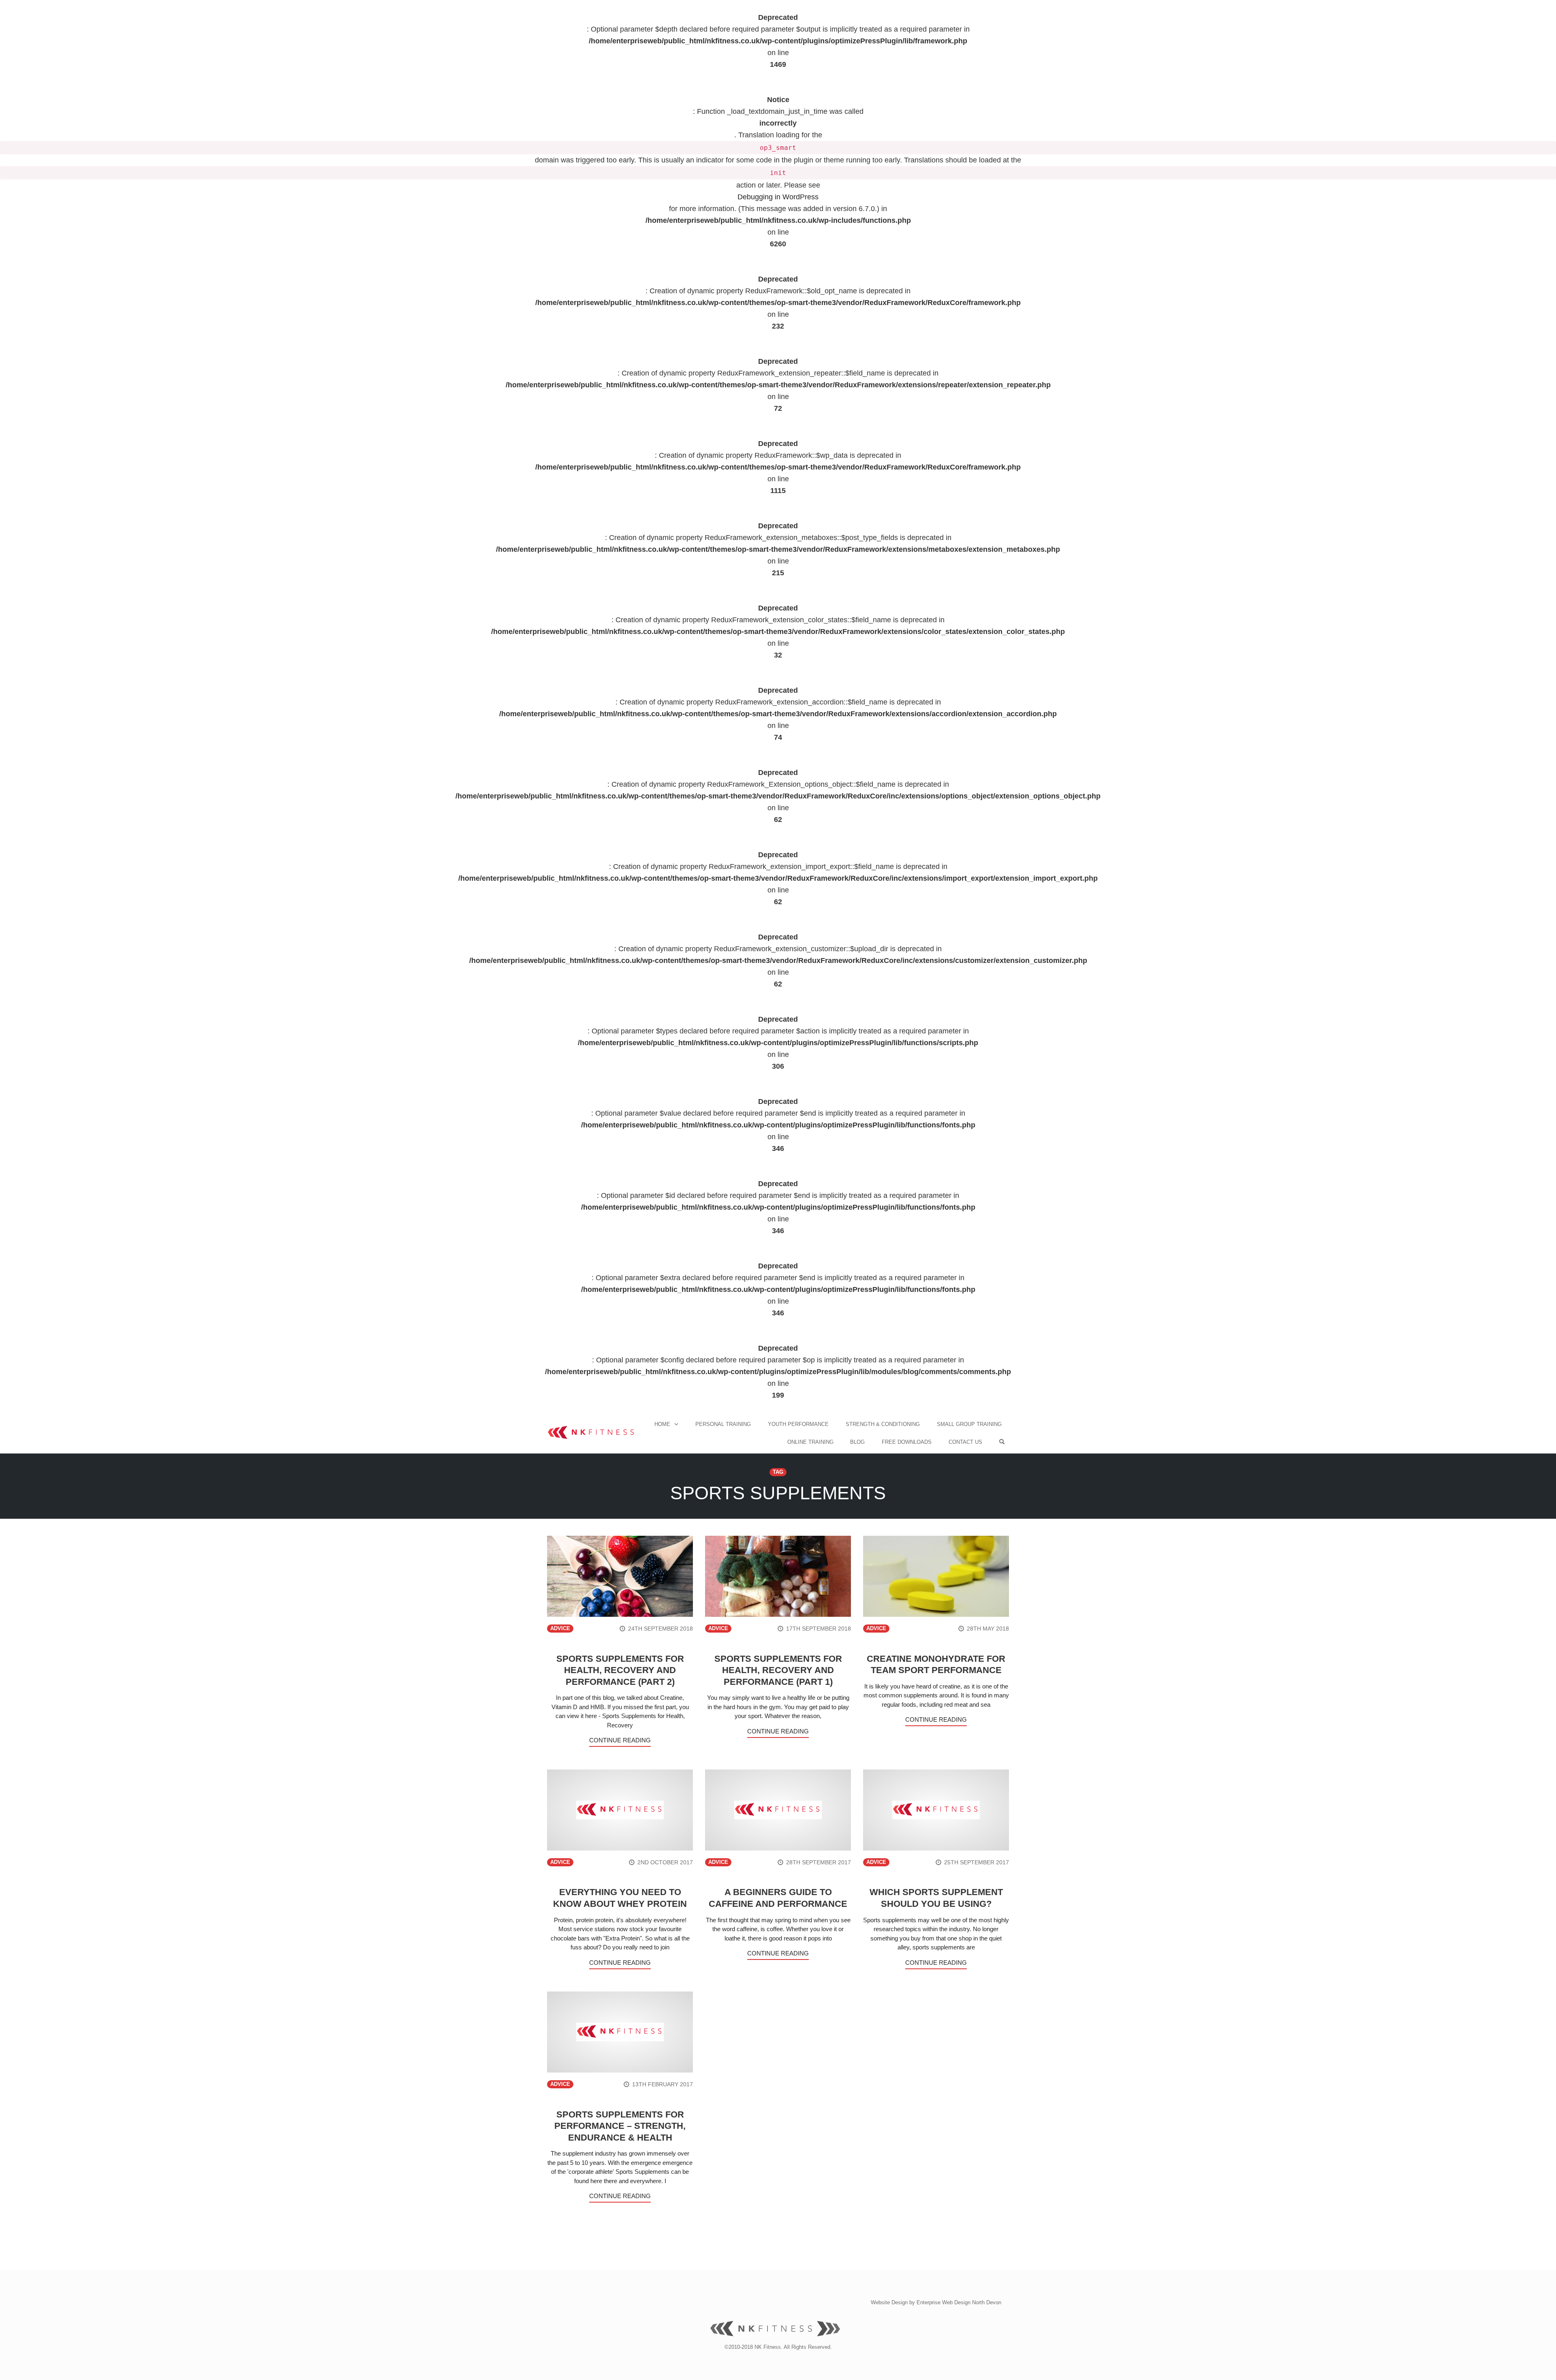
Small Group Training (969, 1424)
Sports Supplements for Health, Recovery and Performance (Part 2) (620, 1670)
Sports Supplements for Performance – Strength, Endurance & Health (620, 2126)
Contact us (965, 1442)
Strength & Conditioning (883, 1424)
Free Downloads (907, 1442)
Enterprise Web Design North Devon (959, 2302)
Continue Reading (620, 1740)
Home (662, 1424)
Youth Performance (798, 1424)
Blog (857, 1442)
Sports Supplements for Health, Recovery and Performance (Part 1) (778, 1670)
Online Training (810, 1442)
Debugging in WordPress (778, 197)
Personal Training (723, 1424)
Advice (560, 1629)
